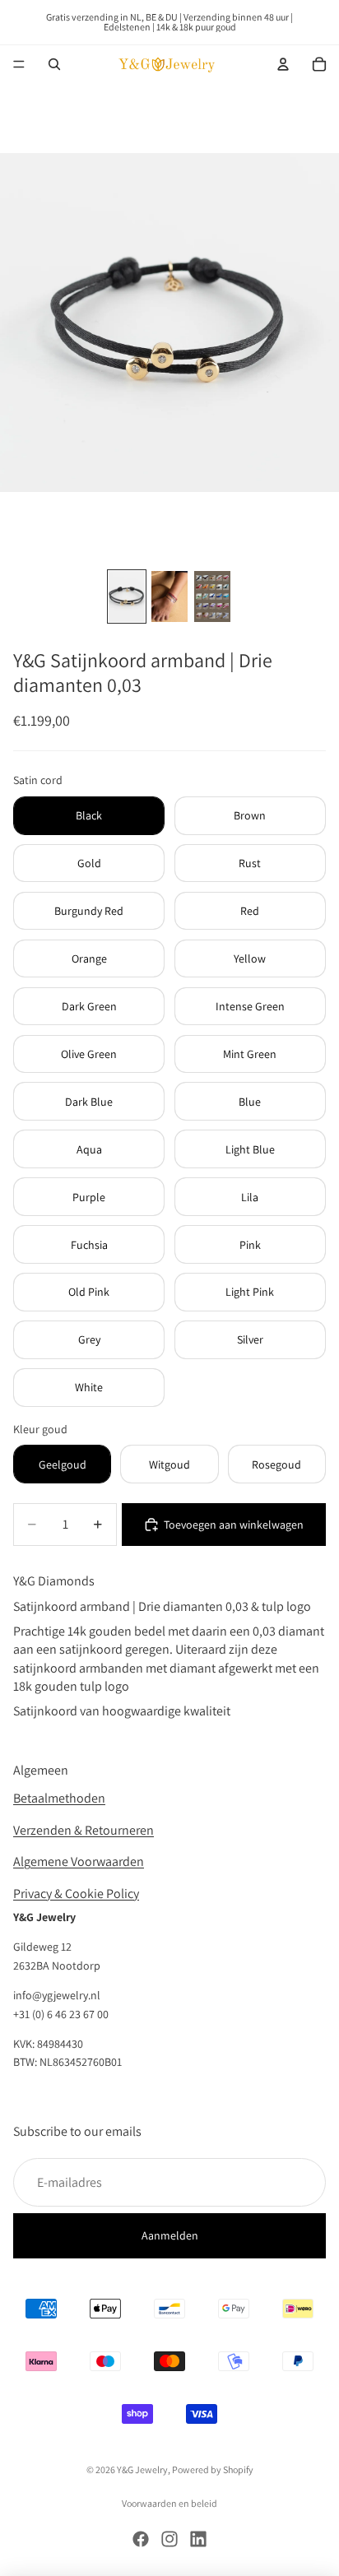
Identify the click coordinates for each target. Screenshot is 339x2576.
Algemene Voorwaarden (79, 1861)
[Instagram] (169, 2539)
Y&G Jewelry (142, 2469)
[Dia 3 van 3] (212, 596)
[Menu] (19, 64)
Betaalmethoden (59, 1798)
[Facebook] (141, 2539)
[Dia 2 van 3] (169, 596)
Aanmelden (170, 2235)
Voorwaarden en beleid (169, 2503)
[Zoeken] (54, 64)
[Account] (283, 64)
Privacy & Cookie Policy (76, 1893)
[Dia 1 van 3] (127, 596)
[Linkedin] (198, 2539)
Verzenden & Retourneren (84, 1830)
